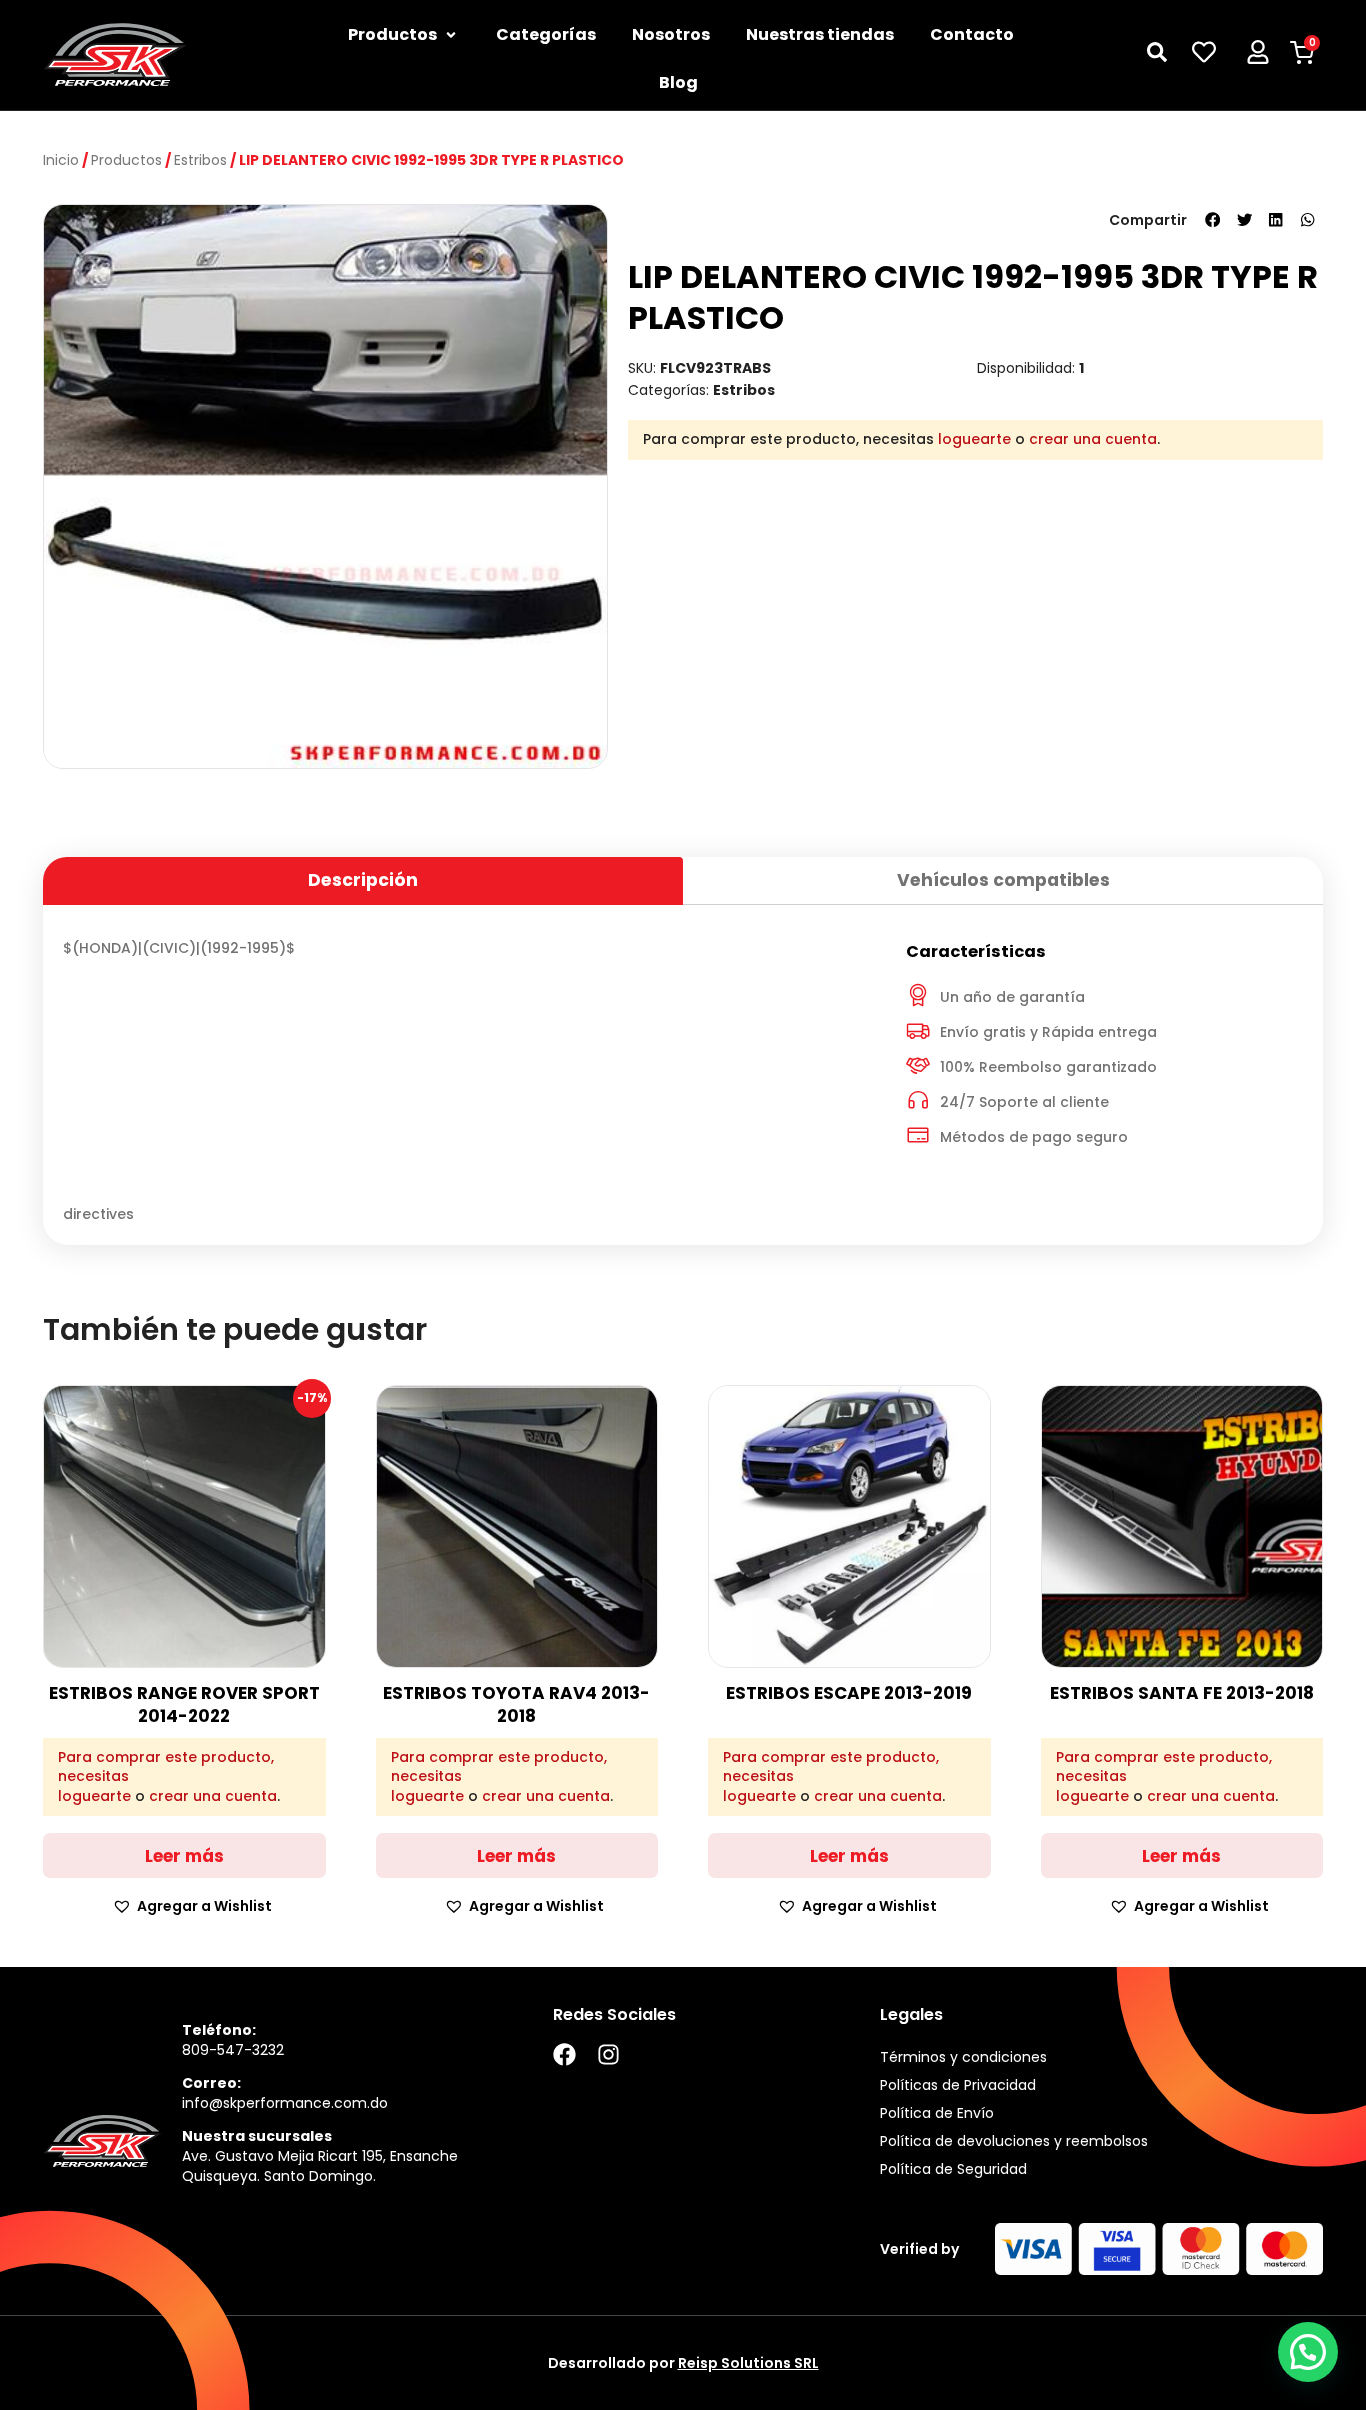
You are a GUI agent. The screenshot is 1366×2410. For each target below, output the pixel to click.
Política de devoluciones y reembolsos (1014, 2141)
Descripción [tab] (363, 880)
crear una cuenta (1093, 439)
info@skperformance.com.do (285, 2103)
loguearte (974, 439)
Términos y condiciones (963, 2057)
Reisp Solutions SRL (748, 2363)
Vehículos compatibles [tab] (1003, 880)
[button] (1213, 220)
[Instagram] (608, 2054)
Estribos (200, 160)
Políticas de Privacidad (958, 2085)
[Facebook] (564, 2054)
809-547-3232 (233, 2050)
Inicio (61, 160)
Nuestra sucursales (257, 2136)
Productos (126, 160)
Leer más (184, 1856)
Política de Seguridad (953, 2169)
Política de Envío (937, 2113)
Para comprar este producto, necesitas (166, 1767)
